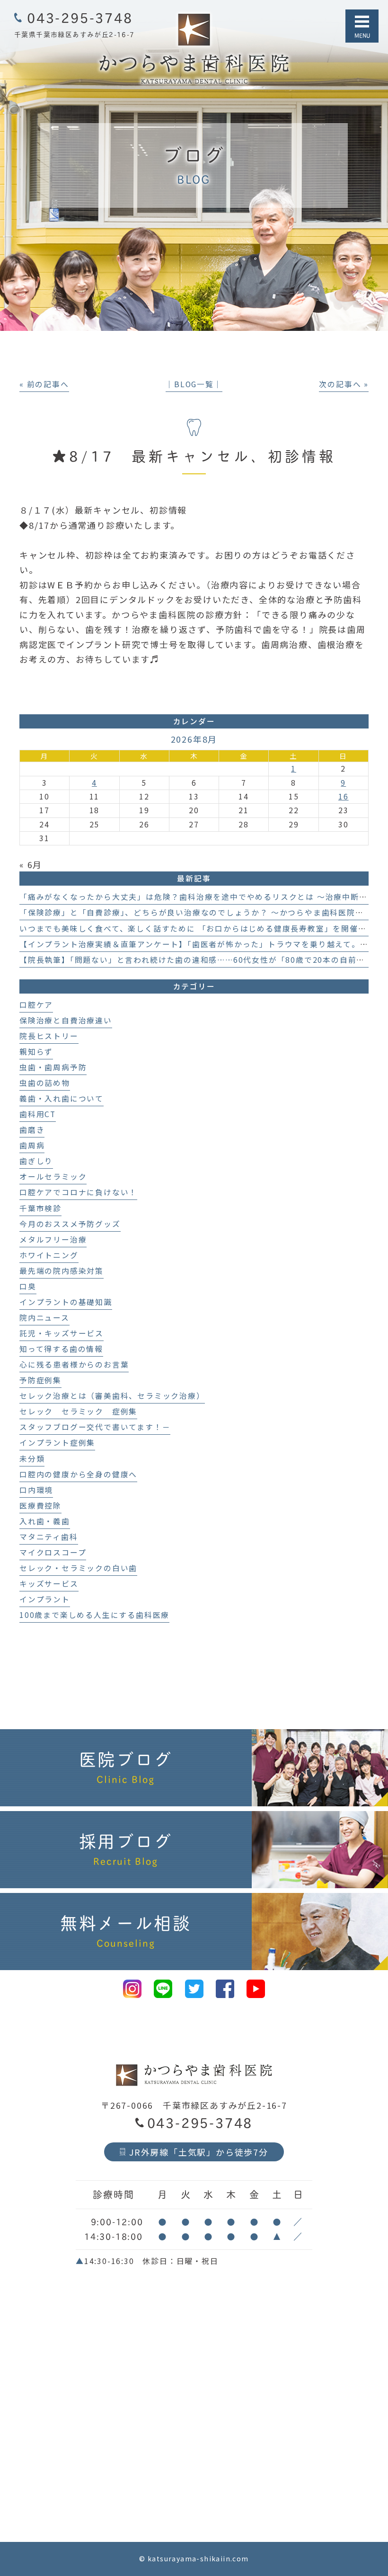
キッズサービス (49, 1584)
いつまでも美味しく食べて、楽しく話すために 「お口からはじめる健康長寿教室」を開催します (201, 928)
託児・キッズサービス (62, 1333)
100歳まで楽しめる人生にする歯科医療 (94, 1615)
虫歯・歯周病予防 (53, 1067)
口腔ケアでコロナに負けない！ (78, 1192)
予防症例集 (40, 1380)
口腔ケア (36, 1005)
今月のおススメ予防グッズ (70, 1224)
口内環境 (36, 1490)
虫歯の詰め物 (45, 1083)
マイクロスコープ (53, 1552)
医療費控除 (40, 1506)
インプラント (45, 1599)
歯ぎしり (36, 1161)
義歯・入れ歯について (62, 1098)
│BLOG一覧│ (194, 384)
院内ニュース (44, 1318)
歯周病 (32, 1145)
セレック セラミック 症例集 (78, 1411)
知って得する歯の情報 (61, 1349)
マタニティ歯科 (49, 1537)
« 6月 (31, 864)
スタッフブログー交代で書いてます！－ (95, 1427)
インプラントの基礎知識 (66, 1302)
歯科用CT (38, 1114)
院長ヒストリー (49, 1036)
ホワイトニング (49, 1255)
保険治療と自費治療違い (66, 1020)
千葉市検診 (40, 1208)
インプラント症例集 (57, 1443)
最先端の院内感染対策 (62, 1271)
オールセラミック (53, 1177)
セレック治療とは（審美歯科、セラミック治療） (112, 1396)
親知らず (36, 1052)
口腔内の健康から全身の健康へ (78, 1474)
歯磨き (32, 1130)
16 (344, 796)
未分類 (32, 1459)
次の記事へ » (344, 384)
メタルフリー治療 (53, 1239)
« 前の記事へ (44, 384)
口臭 (28, 1286)
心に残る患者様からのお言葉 (74, 1364)
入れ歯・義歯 (45, 1521)
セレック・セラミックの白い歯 (78, 1568)
